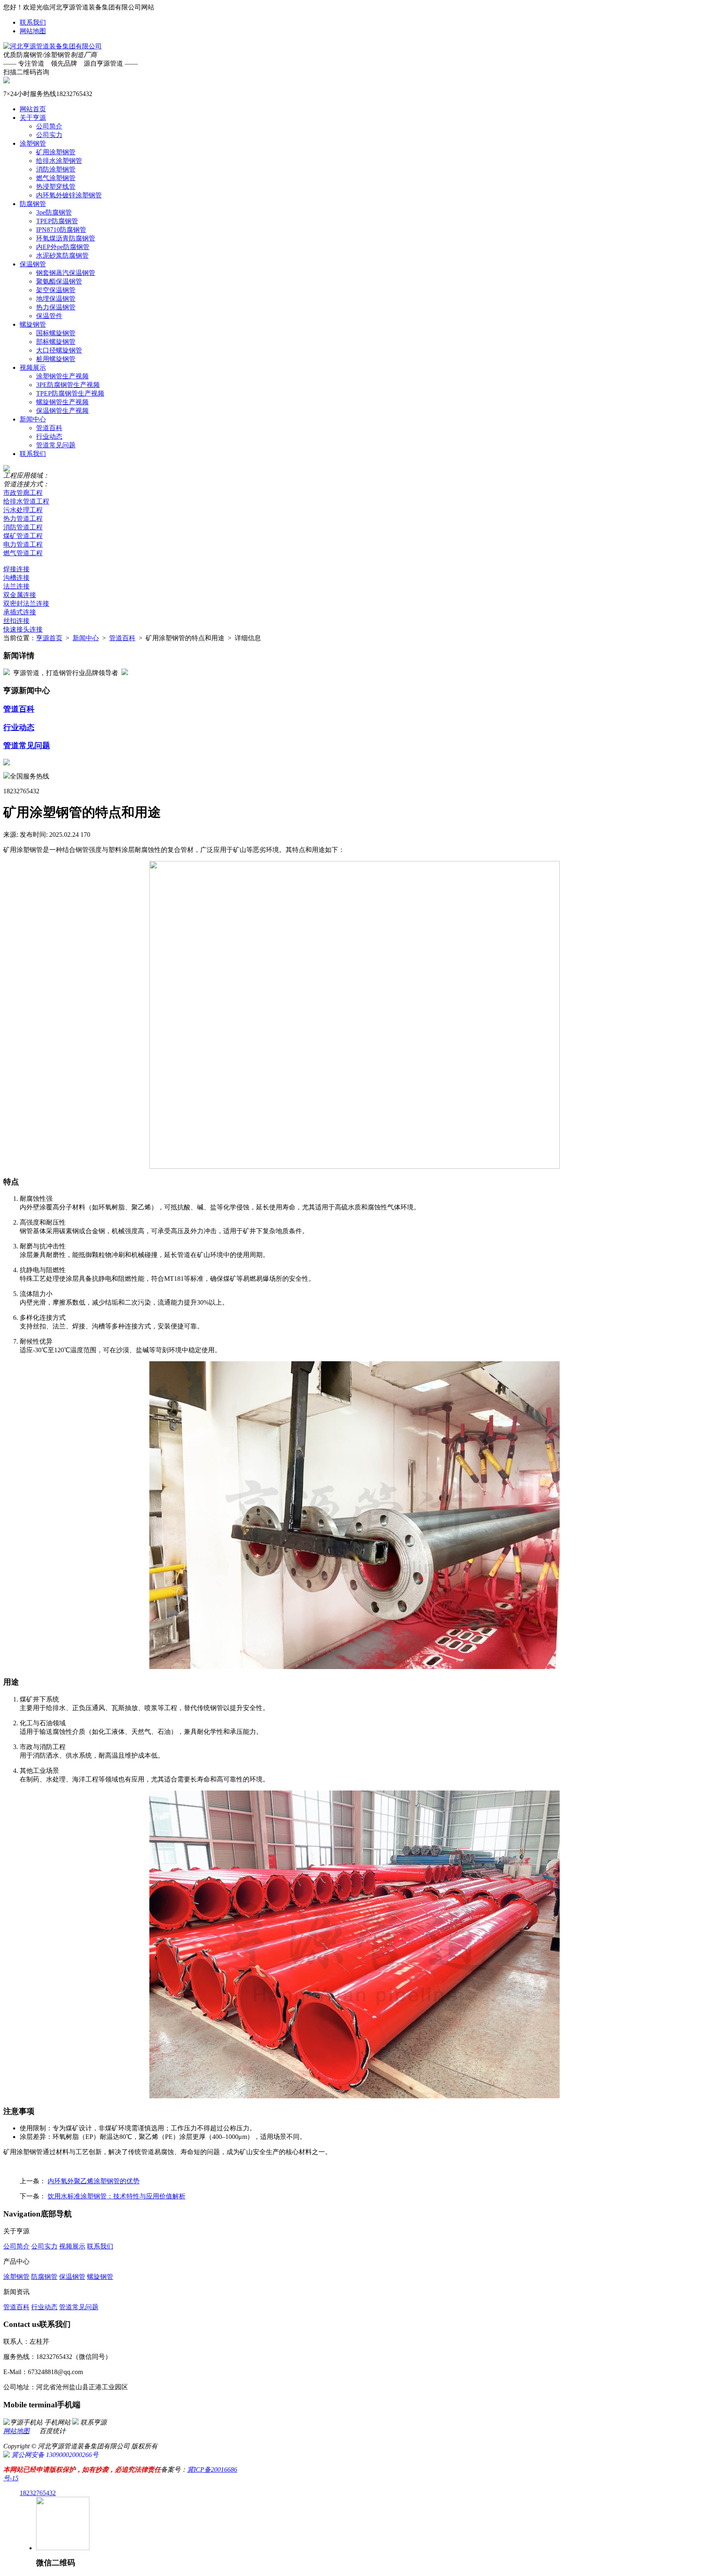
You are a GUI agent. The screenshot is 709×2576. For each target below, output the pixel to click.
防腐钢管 (33, 204)
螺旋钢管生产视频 (62, 402)
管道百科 (49, 428)
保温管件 (49, 316)
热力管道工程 (23, 519)
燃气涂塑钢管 (56, 178)
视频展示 (33, 368)
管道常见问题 (56, 445)
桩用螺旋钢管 (56, 359)
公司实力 (49, 135)
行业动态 (49, 436)
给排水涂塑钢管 (59, 161)
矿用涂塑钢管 (56, 152)
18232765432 (38, 2493)
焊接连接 (16, 569)
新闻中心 (33, 419)
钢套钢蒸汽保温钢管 (66, 273)
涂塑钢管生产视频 (62, 376)
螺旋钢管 (33, 324)
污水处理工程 (23, 510)
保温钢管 (33, 264)
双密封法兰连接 (26, 603)
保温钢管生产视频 (62, 411)
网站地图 (33, 31)
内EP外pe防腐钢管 (63, 247)
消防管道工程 (23, 527)
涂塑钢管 (33, 143)
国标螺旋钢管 (56, 333)
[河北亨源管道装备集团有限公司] (53, 46)
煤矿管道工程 (23, 536)
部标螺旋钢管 (56, 342)
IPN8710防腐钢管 (61, 230)
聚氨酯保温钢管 (59, 281)
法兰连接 (16, 586)
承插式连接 (20, 612)
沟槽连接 (16, 578)
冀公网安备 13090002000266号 (54, 2455)
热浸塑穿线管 (56, 187)
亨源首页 (49, 638)
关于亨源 (33, 118)
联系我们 (33, 22)
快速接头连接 (23, 629)
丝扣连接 (16, 621)
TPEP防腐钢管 (57, 221)
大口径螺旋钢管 (59, 350)
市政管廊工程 (23, 493)
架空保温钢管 (56, 290)
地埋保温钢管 (56, 299)
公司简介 (49, 126)
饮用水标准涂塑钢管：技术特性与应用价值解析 (117, 2196)
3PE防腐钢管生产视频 (68, 385)
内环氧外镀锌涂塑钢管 (69, 195)
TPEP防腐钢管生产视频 (70, 393)
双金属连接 (20, 595)
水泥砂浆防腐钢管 (62, 255)
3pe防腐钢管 (54, 212)
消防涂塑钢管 (56, 169)
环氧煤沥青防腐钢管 (66, 238)
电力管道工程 (23, 544)
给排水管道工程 (26, 501)
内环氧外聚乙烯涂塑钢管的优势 (94, 2181)
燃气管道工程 (23, 553)
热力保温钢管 (56, 307)
